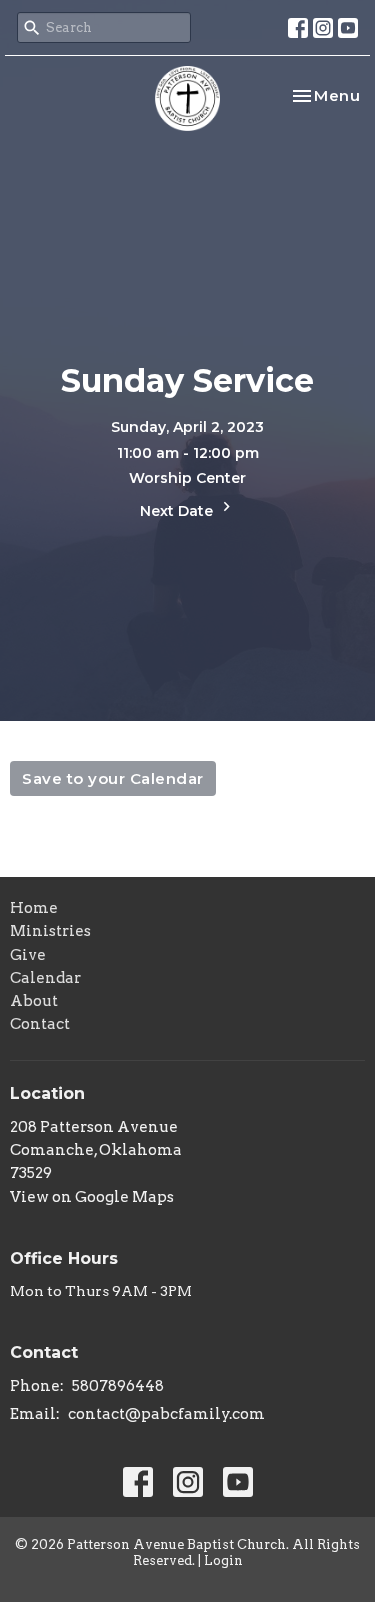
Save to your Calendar (113, 778)
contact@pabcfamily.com (166, 1414)
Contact (40, 1024)
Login (223, 1560)
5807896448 (118, 1386)
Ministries (50, 931)
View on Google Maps (92, 1197)
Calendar (45, 978)
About (34, 1001)
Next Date (178, 511)
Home (34, 908)
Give (28, 955)
